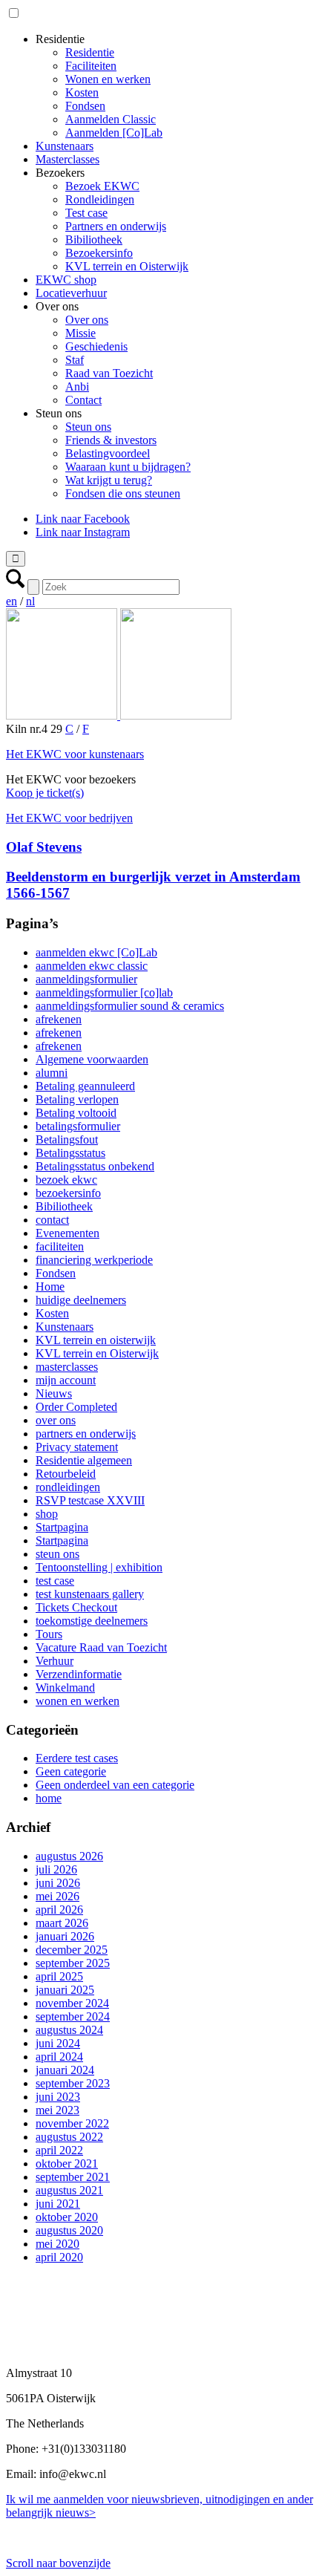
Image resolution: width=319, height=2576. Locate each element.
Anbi (77, 387)
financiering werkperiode (94, 1260)
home (49, 1798)
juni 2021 (58, 2204)
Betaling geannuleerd (85, 1086)
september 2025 (73, 1963)
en (11, 601)
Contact (83, 400)
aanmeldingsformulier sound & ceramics (130, 1006)
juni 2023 (58, 2097)
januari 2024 (65, 2070)
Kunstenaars (65, 146)
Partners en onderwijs (116, 226)
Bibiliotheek (94, 239)
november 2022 (72, 2123)
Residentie (90, 52)
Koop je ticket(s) (45, 793)
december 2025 (72, 1950)
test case (55, 1581)
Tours (49, 1634)
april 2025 (59, 1976)
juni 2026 (58, 1883)
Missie (80, 333)
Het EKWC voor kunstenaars (75, 754)
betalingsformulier (78, 1126)
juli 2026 (56, 1869)
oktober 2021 (67, 2163)
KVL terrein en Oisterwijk (127, 266)
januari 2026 (65, 1936)
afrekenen (59, 1019)
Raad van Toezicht (109, 373)
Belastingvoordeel (108, 453)
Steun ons (88, 427)
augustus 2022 (69, 2137)
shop (47, 1514)
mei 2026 (57, 1896)
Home (50, 1287)
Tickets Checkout (76, 1607)
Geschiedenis (96, 346)
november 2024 (72, 2003)
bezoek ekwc (66, 1180)
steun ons (57, 1554)
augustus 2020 (69, 2230)
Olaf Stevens (44, 847)
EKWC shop (66, 280)
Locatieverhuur (71, 293)
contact (52, 1220)
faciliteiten (60, 1246)
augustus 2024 (69, 2030)
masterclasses (67, 1367)
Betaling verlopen (77, 1099)
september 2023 (73, 2083)
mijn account (66, 1380)
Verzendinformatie (79, 1674)
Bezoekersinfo (99, 253)
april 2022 (59, 2150)
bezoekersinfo (68, 1193)
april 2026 (59, 1910)
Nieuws (54, 1393)
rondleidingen (68, 1487)
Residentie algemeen (84, 1460)
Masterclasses (68, 159)
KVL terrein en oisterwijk (96, 1340)
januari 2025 (65, 1990)
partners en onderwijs (86, 1434)
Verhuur (55, 1661)
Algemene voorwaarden (92, 1059)
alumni (52, 1073)
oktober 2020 (67, 2217)
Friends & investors (111, 440)
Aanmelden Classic (111, 119)
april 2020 (59, 2257)
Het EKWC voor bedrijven (69, 818)
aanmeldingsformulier (86, 979)
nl (30, 601)
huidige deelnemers (81, 1300)
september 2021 (73, 2177)
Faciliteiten (91, 66)
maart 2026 (62, 1923)
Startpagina (62, 1527)
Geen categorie (71, 1771)
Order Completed (76, 1407)
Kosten (82, 92)
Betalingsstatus (70, 1153)
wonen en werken (78, 1701)
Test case (86, 213)
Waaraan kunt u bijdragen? (128, 467)
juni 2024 (58, 2043)
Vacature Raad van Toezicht (101, 1647)
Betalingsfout (67, 1139)
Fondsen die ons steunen (123, 493)
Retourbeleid (66, 1474)
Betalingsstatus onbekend (95, 1166)
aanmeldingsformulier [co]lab (104, 992)
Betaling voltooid (76, 1113)
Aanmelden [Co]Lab (114, 133)
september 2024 (73, 2016)
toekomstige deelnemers (92, 1621)
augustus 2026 (69, 1856)
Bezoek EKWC (102, 186)
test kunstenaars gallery (90, 1594)
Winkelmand (65, 1688)
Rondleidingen (100, 199)
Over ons (87, 320)
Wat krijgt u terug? (109, 480)
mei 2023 (57, 2110)
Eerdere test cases (77, 1758)
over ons (56, 1420)
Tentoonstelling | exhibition (99, 1567)
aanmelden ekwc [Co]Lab (96, 952)
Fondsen (85, 106)
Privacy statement (77, 1447)
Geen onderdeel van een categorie (115, 1785)
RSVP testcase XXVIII (90, 1500)
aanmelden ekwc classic (92, 966)
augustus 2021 (69, 2190)
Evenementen (68, 1233)
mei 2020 (57, 2244)
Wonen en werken (108, 79)
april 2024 (59, 2057)
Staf (75, 360)
